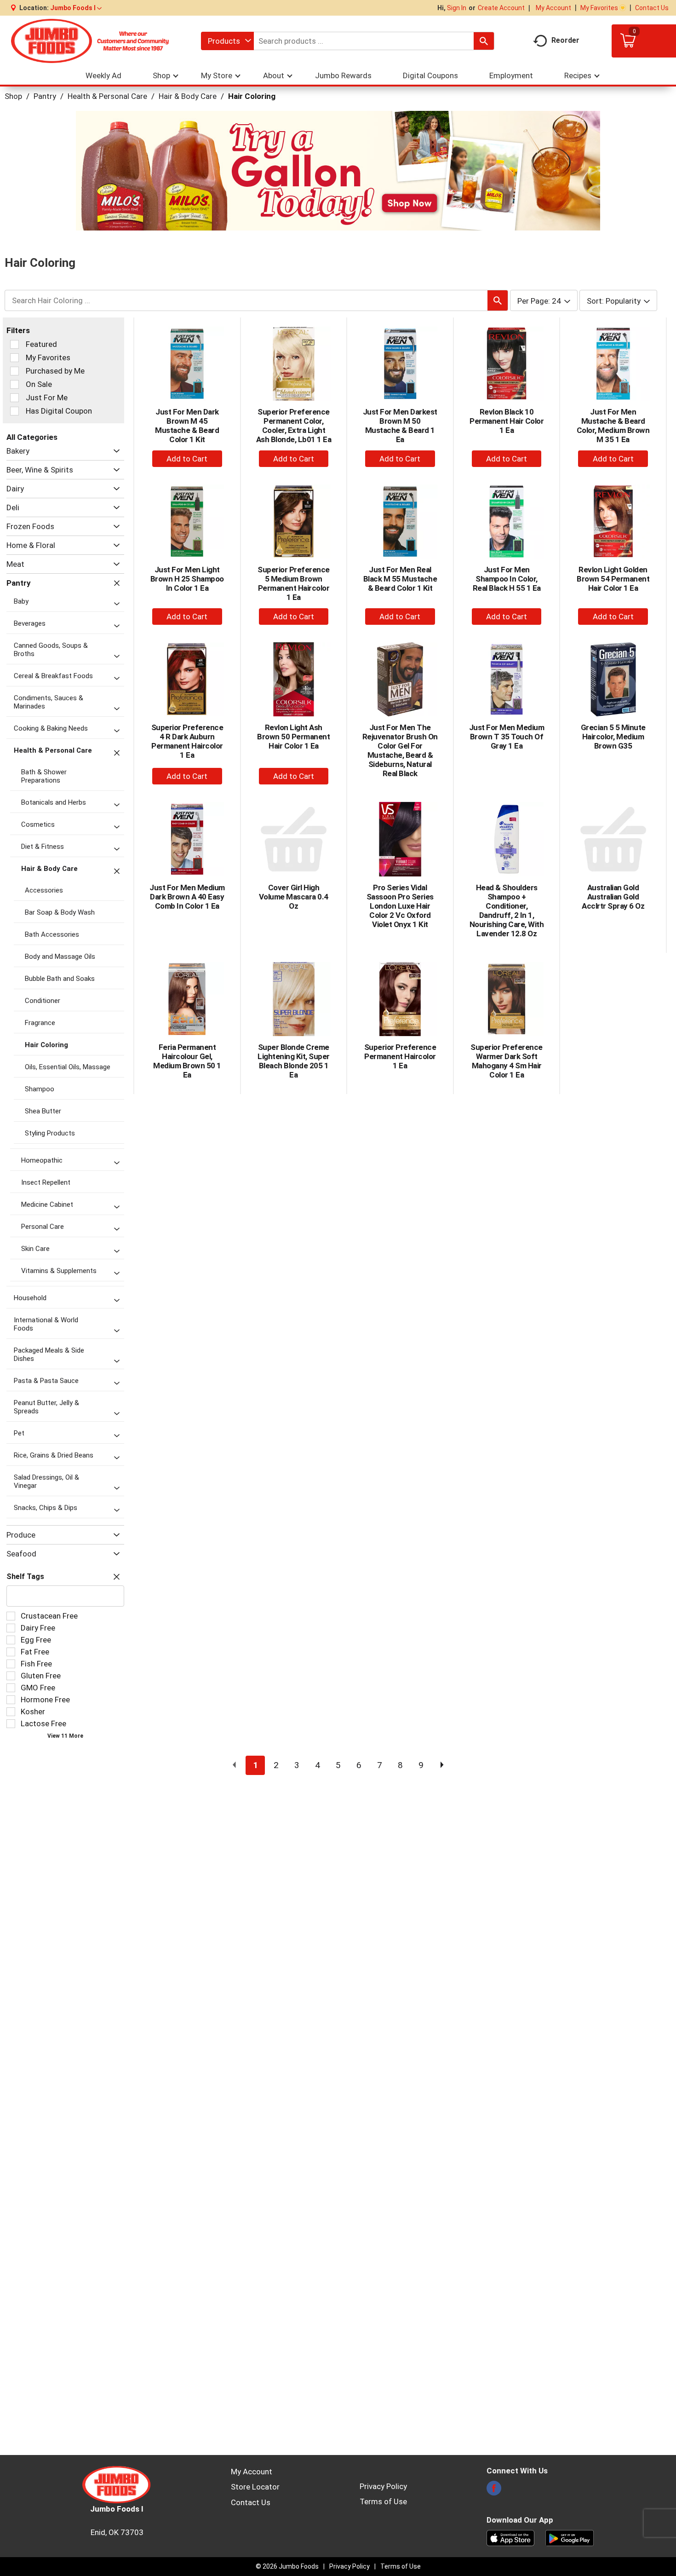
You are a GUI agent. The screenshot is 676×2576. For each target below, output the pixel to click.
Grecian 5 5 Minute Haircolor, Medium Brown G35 (613, 737)
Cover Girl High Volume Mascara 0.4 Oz (294, 897)
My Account (553, 8)
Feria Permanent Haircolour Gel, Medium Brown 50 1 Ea (187, 1061)
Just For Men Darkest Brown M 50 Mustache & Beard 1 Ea (400, 426)
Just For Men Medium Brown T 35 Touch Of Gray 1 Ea (507, 737)
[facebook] (494, 2491)
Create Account (501, 8)
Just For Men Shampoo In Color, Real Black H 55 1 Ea (507, 579)
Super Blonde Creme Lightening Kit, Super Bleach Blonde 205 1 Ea (294, 1061)
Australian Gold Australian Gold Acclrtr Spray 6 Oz (613, 897)
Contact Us (652, 8)
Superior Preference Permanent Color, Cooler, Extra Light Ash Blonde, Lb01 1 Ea (294, 426)
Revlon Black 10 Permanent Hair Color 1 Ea (507, 421)
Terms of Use (383, 2501)
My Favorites (599, 8)
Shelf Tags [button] (25, 1576)
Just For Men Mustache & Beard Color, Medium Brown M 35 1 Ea (613, 426)
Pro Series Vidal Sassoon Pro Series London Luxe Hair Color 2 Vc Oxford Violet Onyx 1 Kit (400, 906)
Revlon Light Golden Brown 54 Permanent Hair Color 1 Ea (613, 579)
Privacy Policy (383, 2486)
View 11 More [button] (65, 1736)
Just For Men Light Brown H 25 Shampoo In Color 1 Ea (187, 579)
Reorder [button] (565, 40)
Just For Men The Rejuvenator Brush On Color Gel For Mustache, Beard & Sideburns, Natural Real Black (400, 750)
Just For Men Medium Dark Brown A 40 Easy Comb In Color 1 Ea (187, 897)
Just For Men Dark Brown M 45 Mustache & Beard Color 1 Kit (187, 426)
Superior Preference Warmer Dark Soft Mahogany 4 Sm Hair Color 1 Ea (507, 1061)
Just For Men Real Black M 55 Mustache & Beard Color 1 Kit (400, 579)
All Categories (32, 437)
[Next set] (441, 1765)
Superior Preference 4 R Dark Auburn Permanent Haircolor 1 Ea (187, 741)
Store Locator (255, 2487)
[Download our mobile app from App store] (511, 2537)
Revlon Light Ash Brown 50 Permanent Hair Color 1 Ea (293, 737)
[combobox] (227, 41)
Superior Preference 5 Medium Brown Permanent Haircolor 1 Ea (294, 583)
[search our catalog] (484, 41)
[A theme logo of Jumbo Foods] (90, 41)
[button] (76, 8)
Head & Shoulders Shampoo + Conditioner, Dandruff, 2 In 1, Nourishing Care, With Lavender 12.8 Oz (507, 911)
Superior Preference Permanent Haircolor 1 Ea (400, 1056)
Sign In (457, 8)
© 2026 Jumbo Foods (287, 2566)
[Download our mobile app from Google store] (570, 2537)
